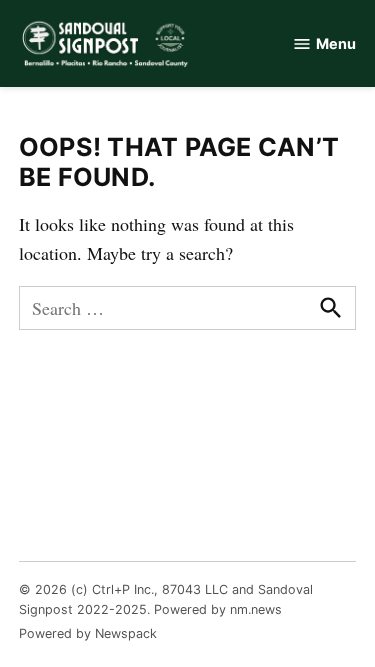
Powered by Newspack (88, 633)
